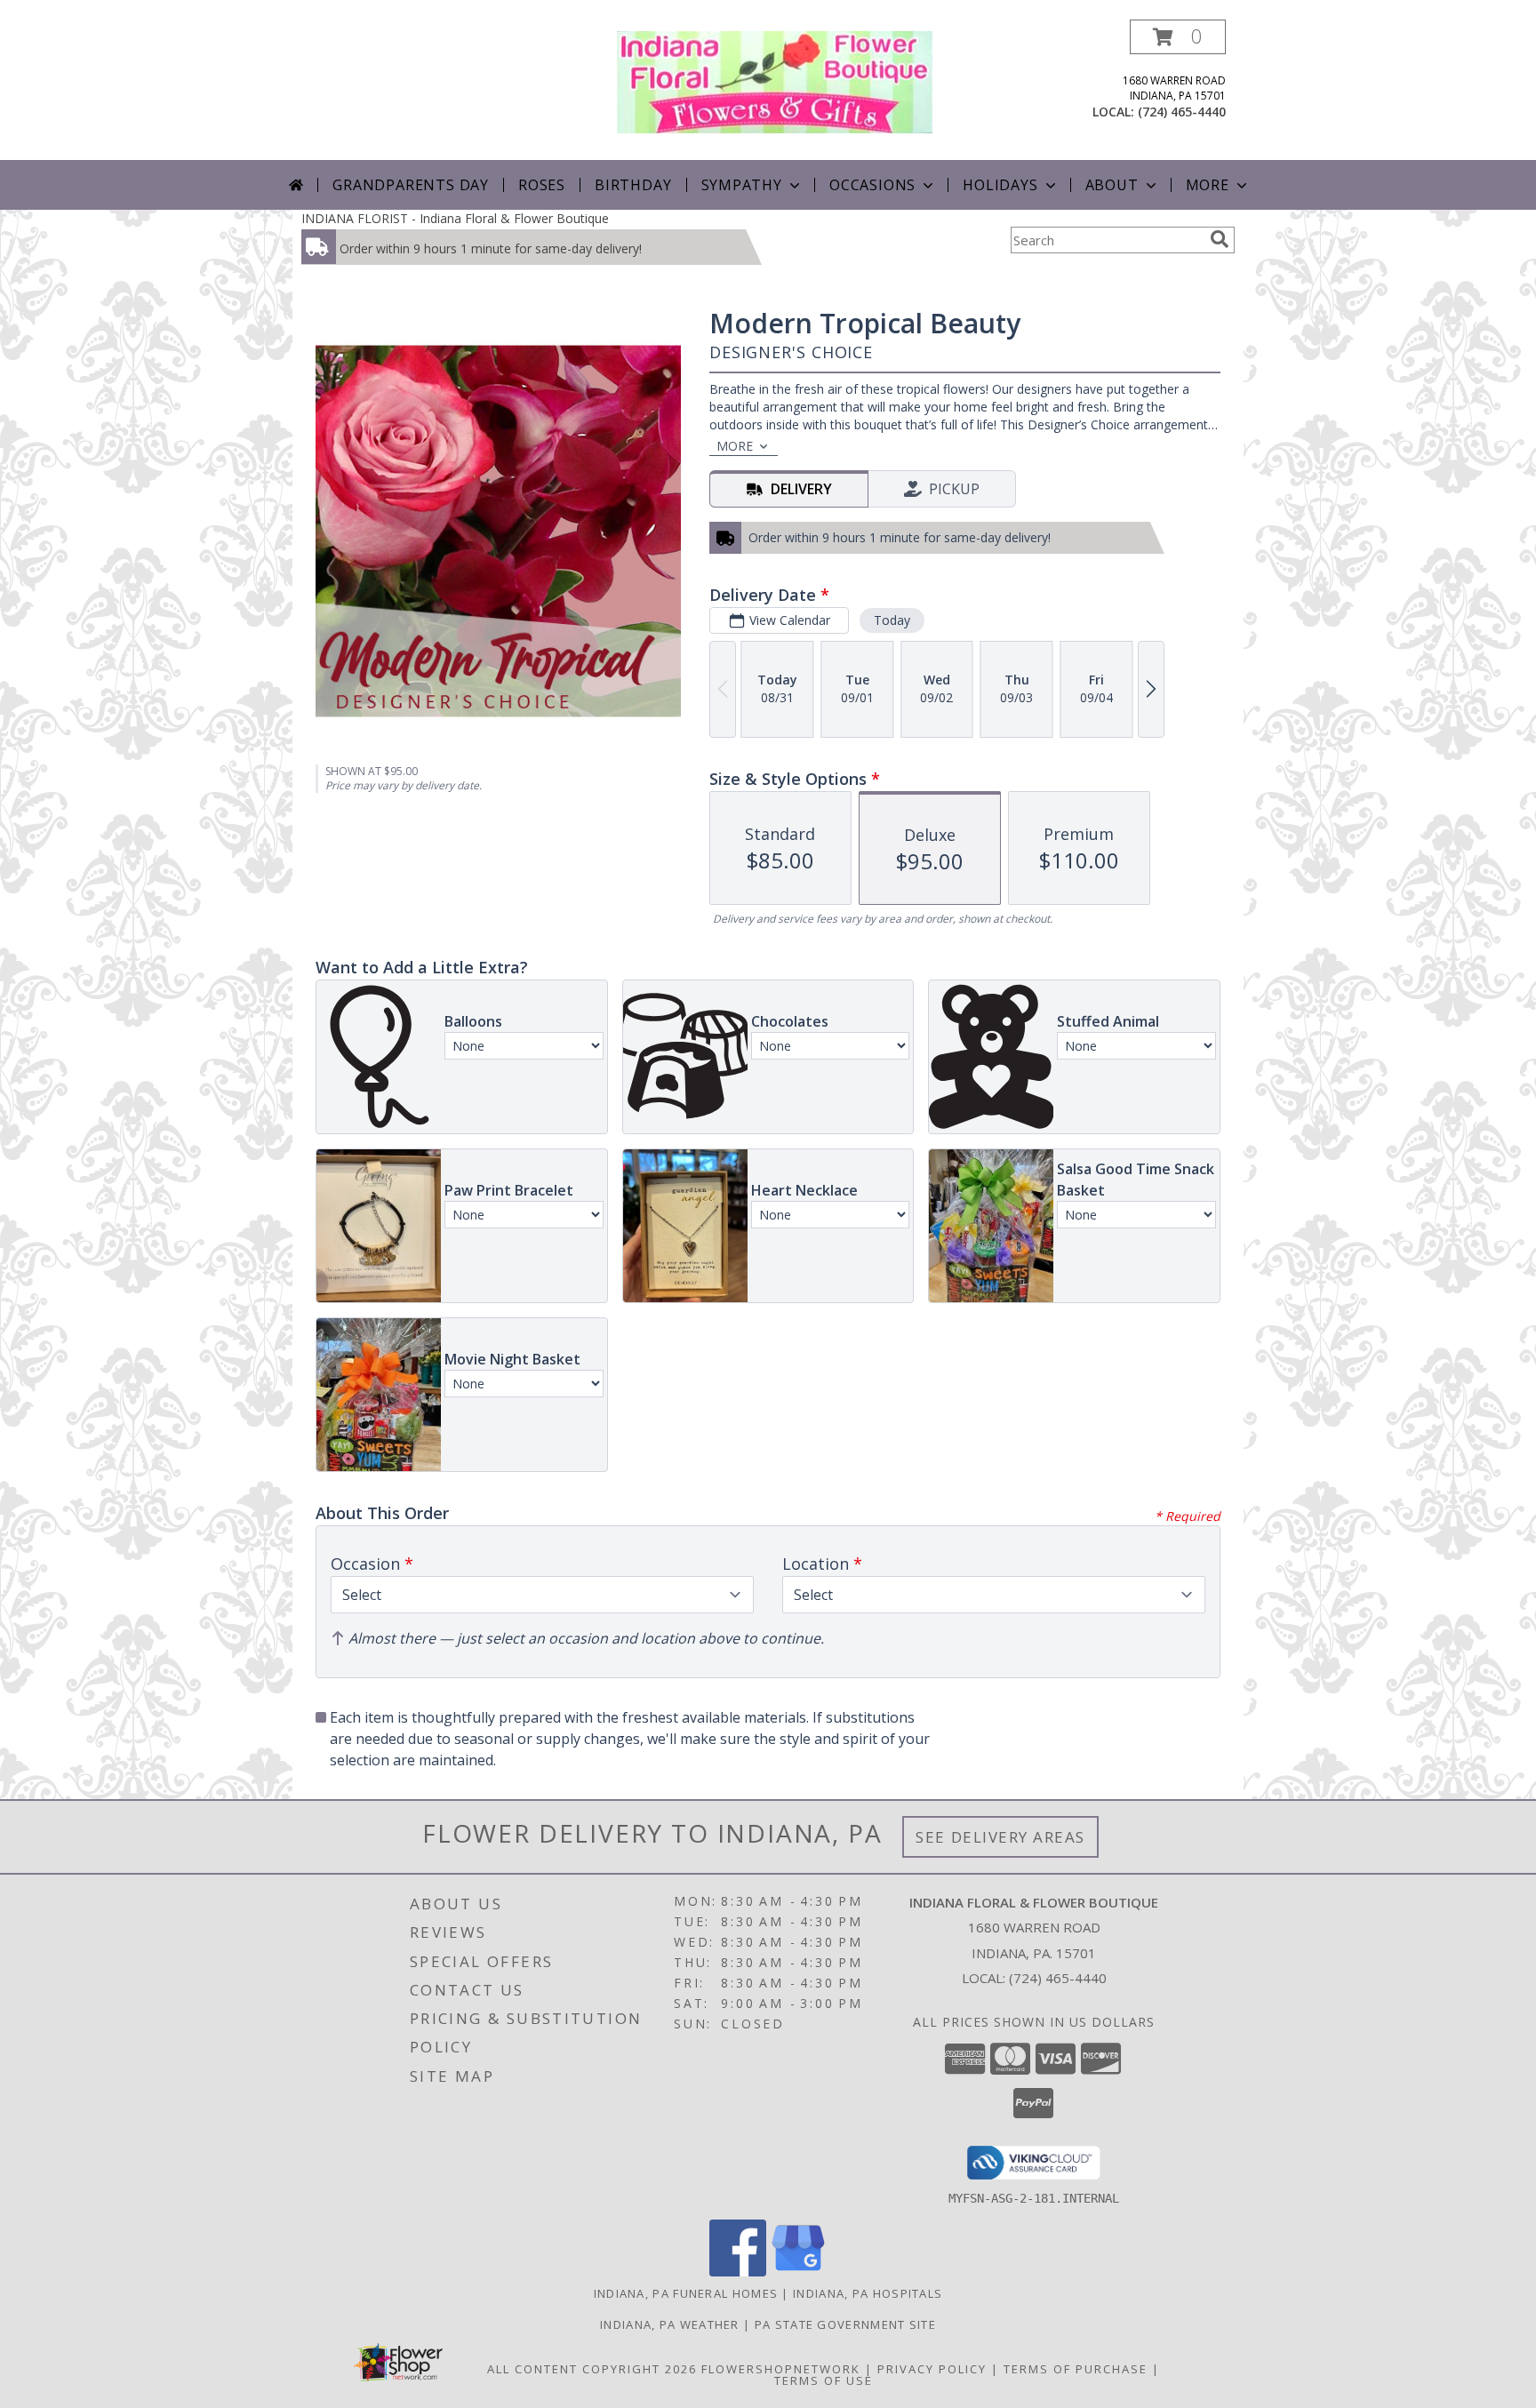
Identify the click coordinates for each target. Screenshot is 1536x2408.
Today (892, 620)
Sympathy (742, 185)
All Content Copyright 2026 (592, 2369)
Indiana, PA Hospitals (868, 2293)
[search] (1220, 239)
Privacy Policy (932, 2369)
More (1208, 185)
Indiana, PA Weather (670, 2324)
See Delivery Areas (1000, 1837)
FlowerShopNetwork (781, 2369)
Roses (542, 185)
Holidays (1000, 185)
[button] (1178, 37)
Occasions (872, 185)
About (1112, 185)
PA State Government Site (845, 2324)
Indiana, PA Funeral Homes (686, 2293)
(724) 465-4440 (1182, 112)
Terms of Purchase (1076, 2369)
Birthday (633, 185)
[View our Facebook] (738, 2272)
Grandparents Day (411, 185)
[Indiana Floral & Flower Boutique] (775, 80)
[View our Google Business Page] (798, 2272)
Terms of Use (824, 2380)
